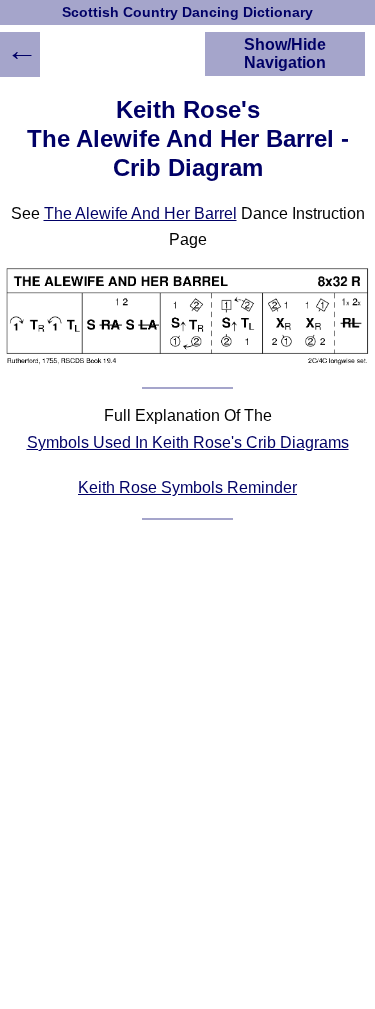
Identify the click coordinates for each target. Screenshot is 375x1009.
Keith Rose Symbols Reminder (187, 487)
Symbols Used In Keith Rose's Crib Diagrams (188, 442)
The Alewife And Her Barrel (140, 213)
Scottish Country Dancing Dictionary (187, 12)
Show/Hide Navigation (285, 53)
